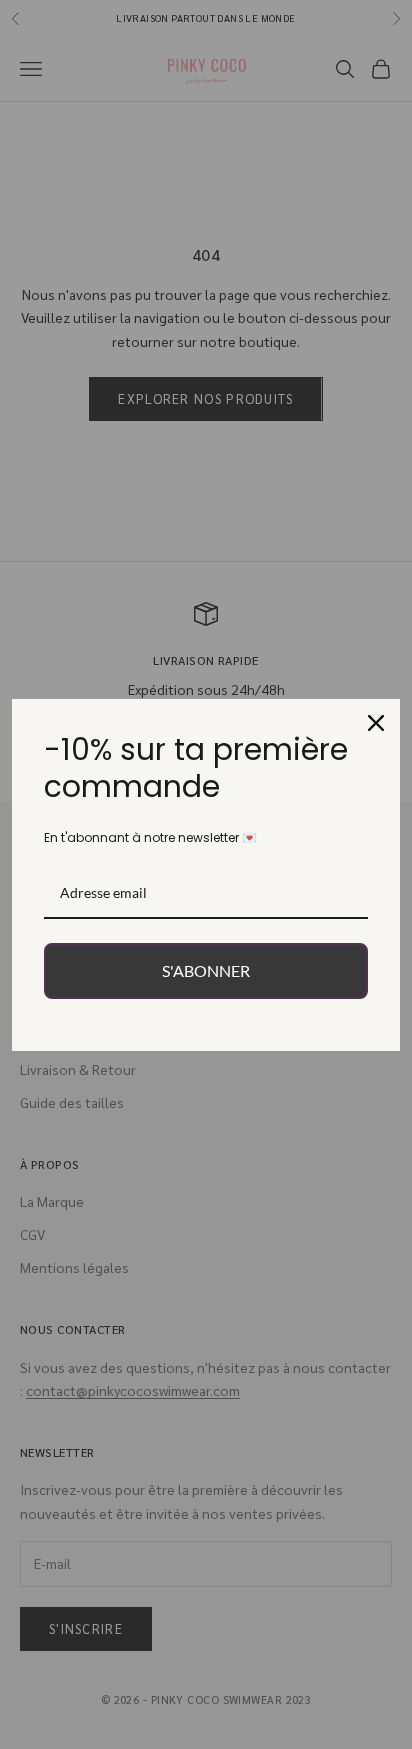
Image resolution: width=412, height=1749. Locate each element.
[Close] (376, 723)
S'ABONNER (206, 970)
